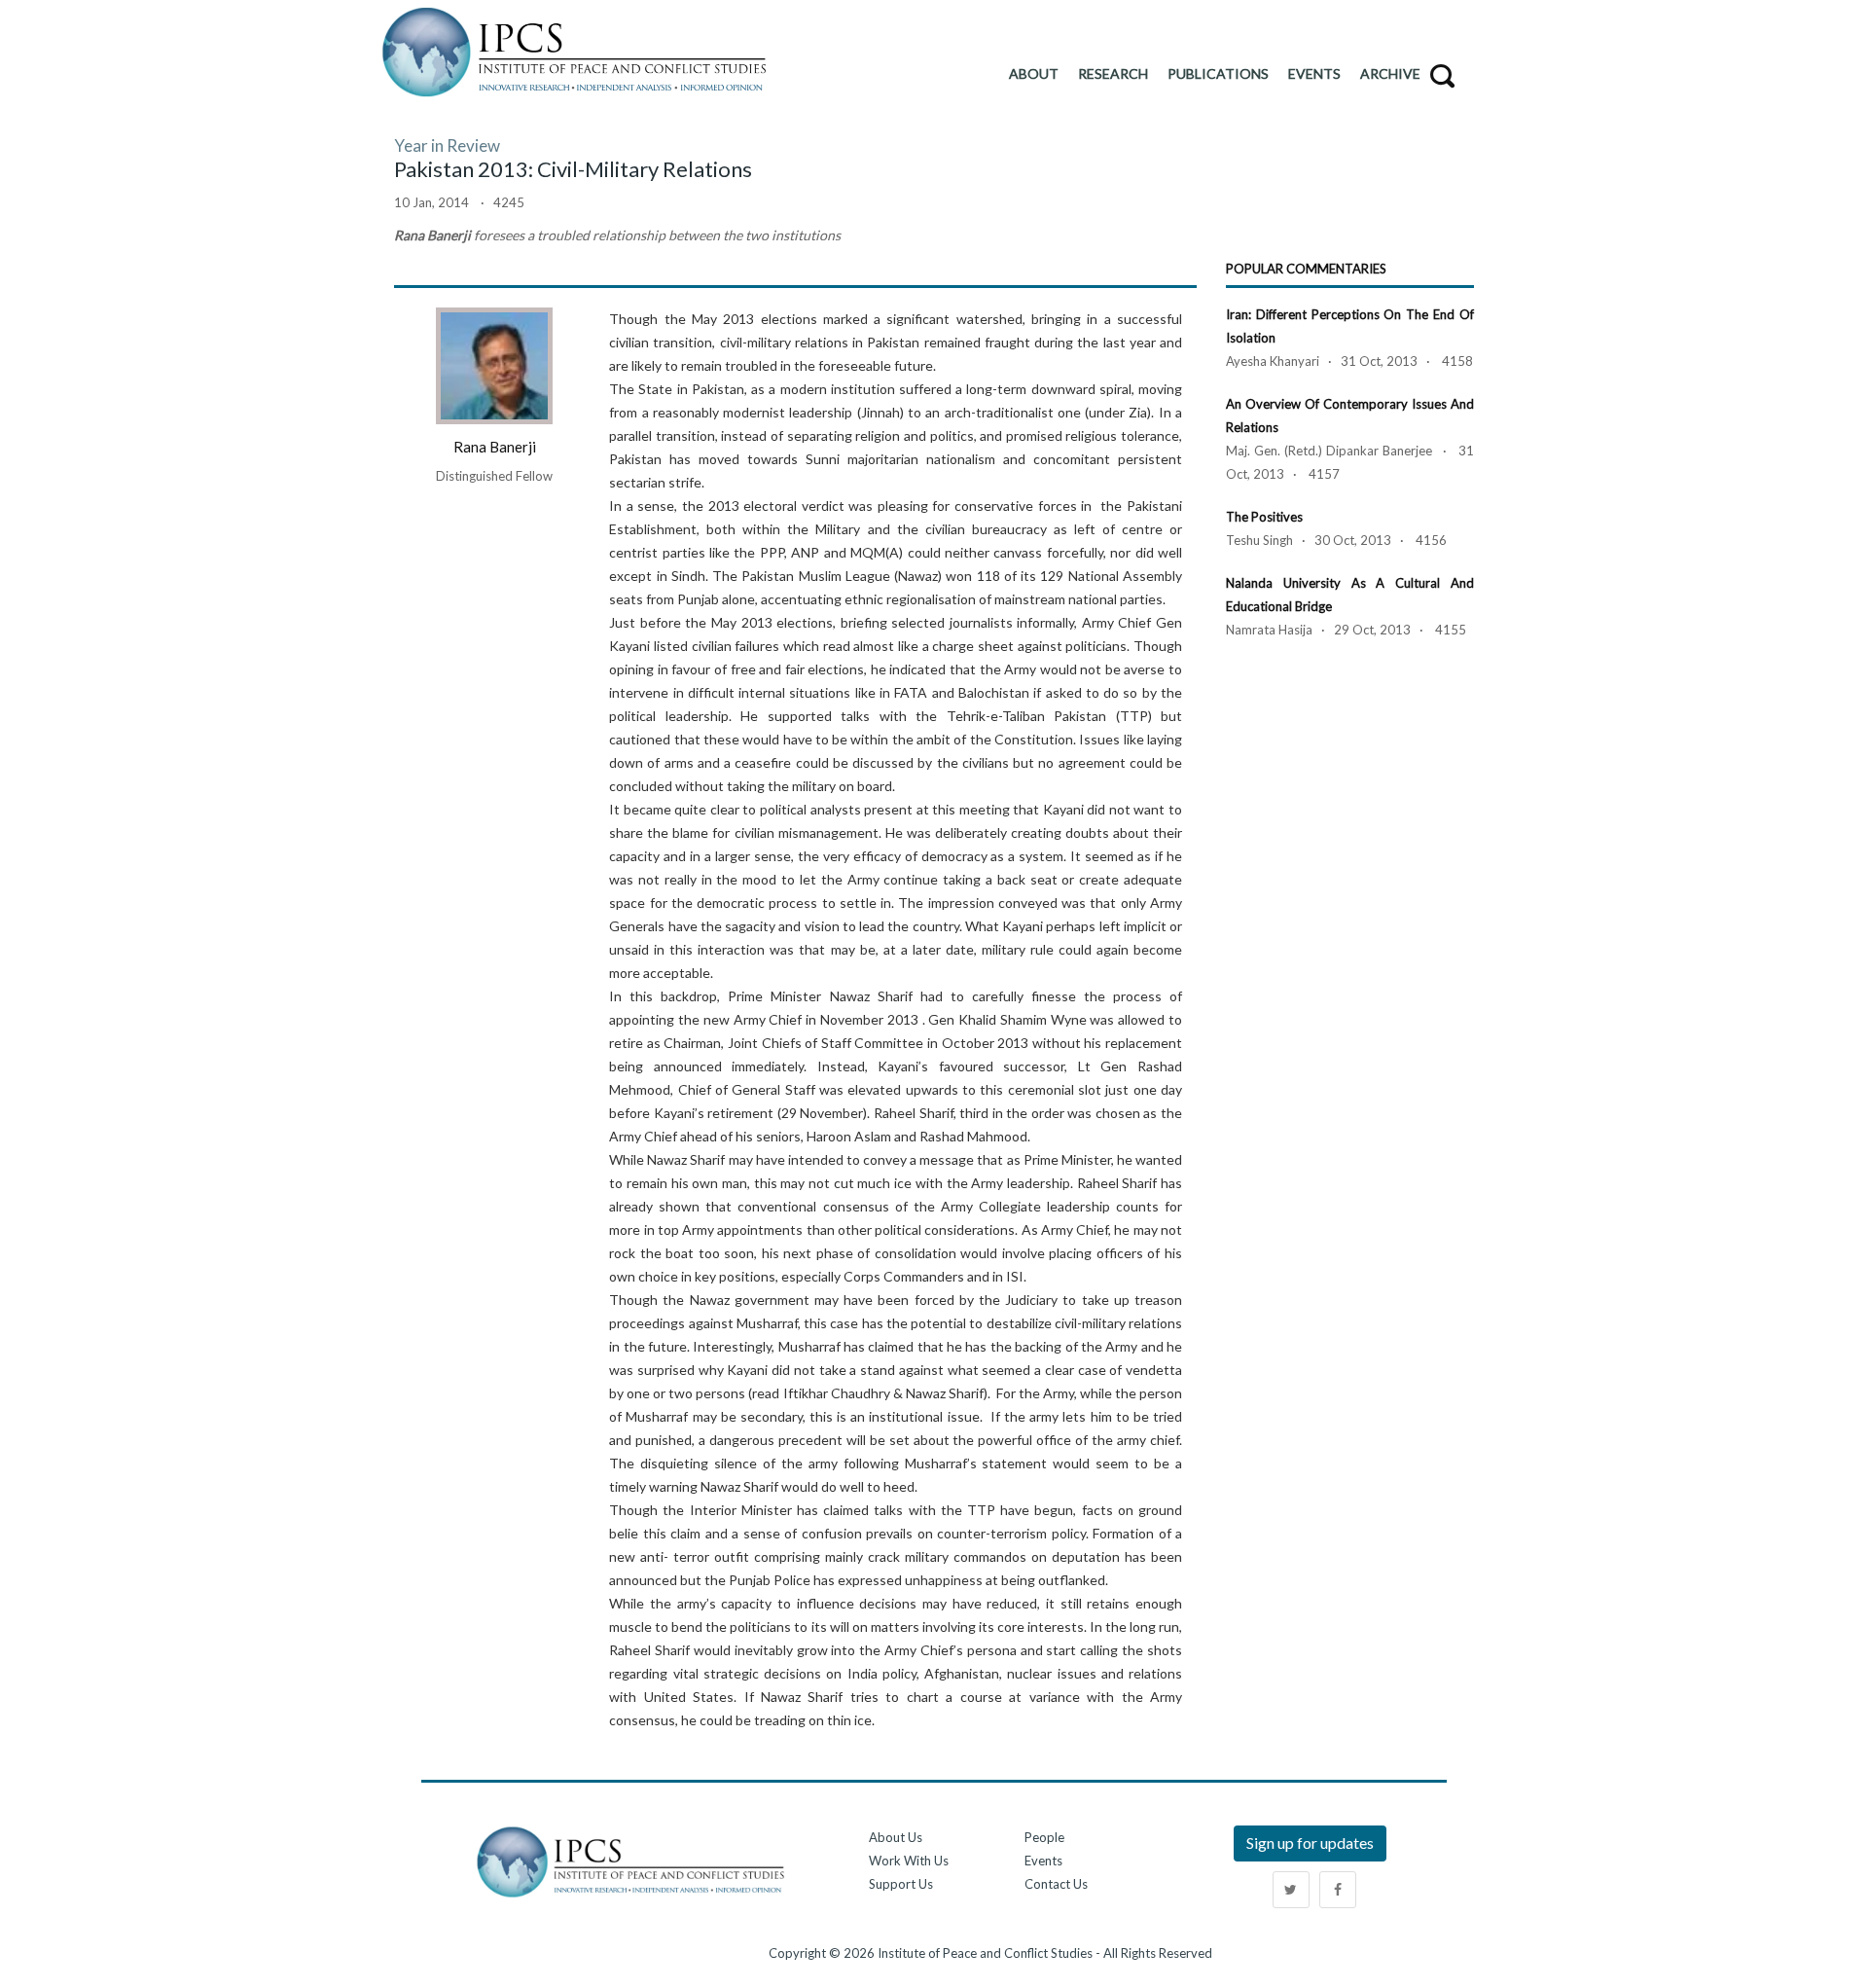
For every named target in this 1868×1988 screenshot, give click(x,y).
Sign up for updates (1310, 1843)
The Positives (1264, 517)
